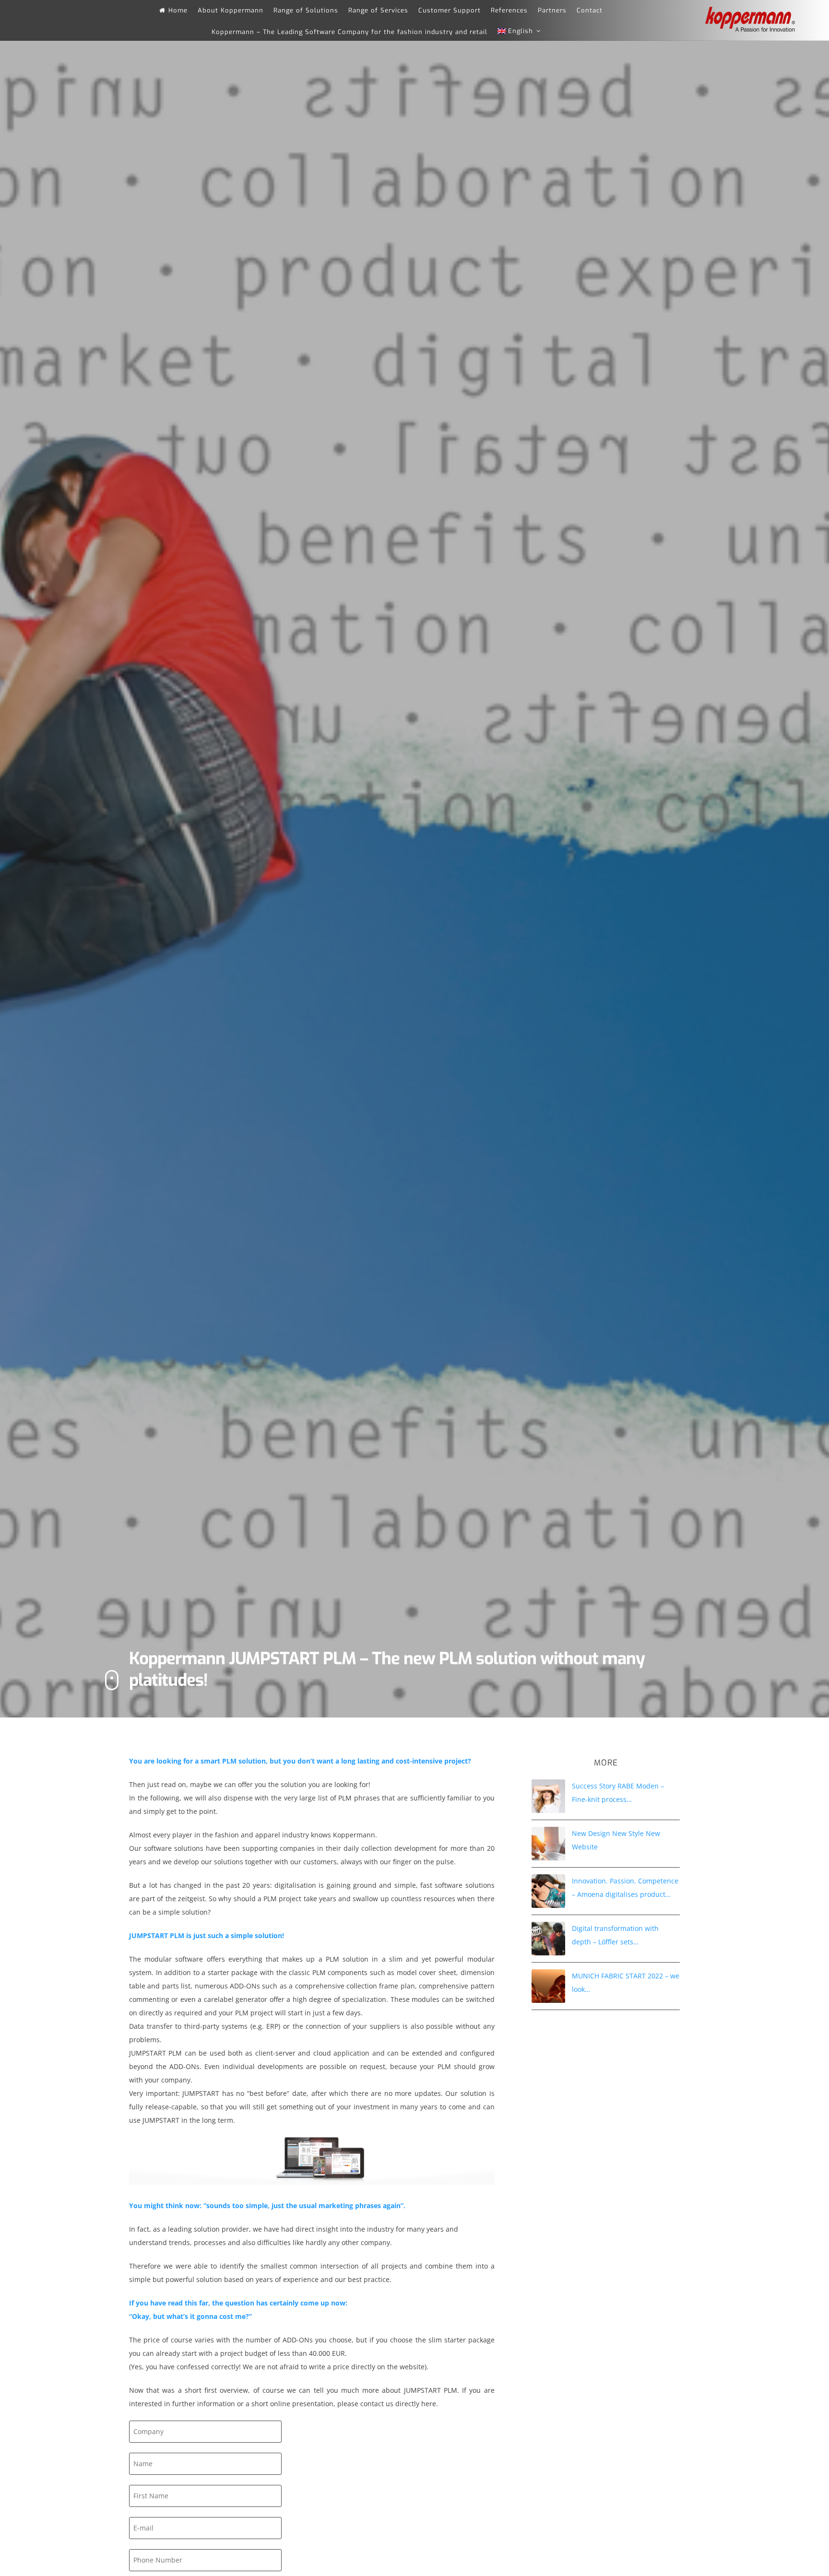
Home (178, 10)
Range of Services (378, 10)
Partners (552, 10)
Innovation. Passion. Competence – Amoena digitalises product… (625, 1888)
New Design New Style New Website (616, 1840)
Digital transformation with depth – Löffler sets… (615, 1935)
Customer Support (450, 10)
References (509, 10)
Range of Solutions (306, 10)
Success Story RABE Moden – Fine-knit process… (618, 1793)
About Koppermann (231, 10)
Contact (590, 10)
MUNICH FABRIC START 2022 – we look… (626, 1982)
